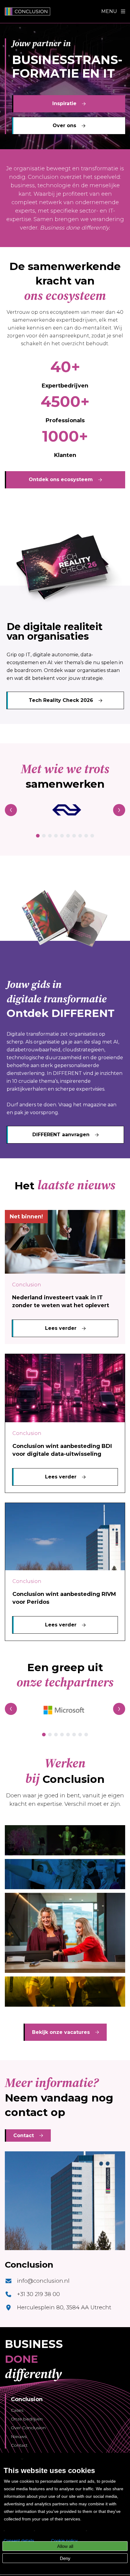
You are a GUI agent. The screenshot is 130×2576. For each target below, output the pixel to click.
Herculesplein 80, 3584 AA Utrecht (64, 2307)
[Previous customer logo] (11, 810)
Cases (17, 2410)
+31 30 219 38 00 (38, 2294)
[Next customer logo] (119, 810)
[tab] (38, 836)
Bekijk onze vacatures (61, 2032)
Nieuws (19, 2436)
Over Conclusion (28, 2428)
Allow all (65, 2546)
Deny (65, 2558)
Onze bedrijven (27, 2419)
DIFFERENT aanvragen (61, 1135)
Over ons (64, 125)
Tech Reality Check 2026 (61, 700)
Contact (24, 2135)
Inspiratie (64, 103)
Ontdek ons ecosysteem (61, 479)
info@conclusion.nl (43, 2281)
